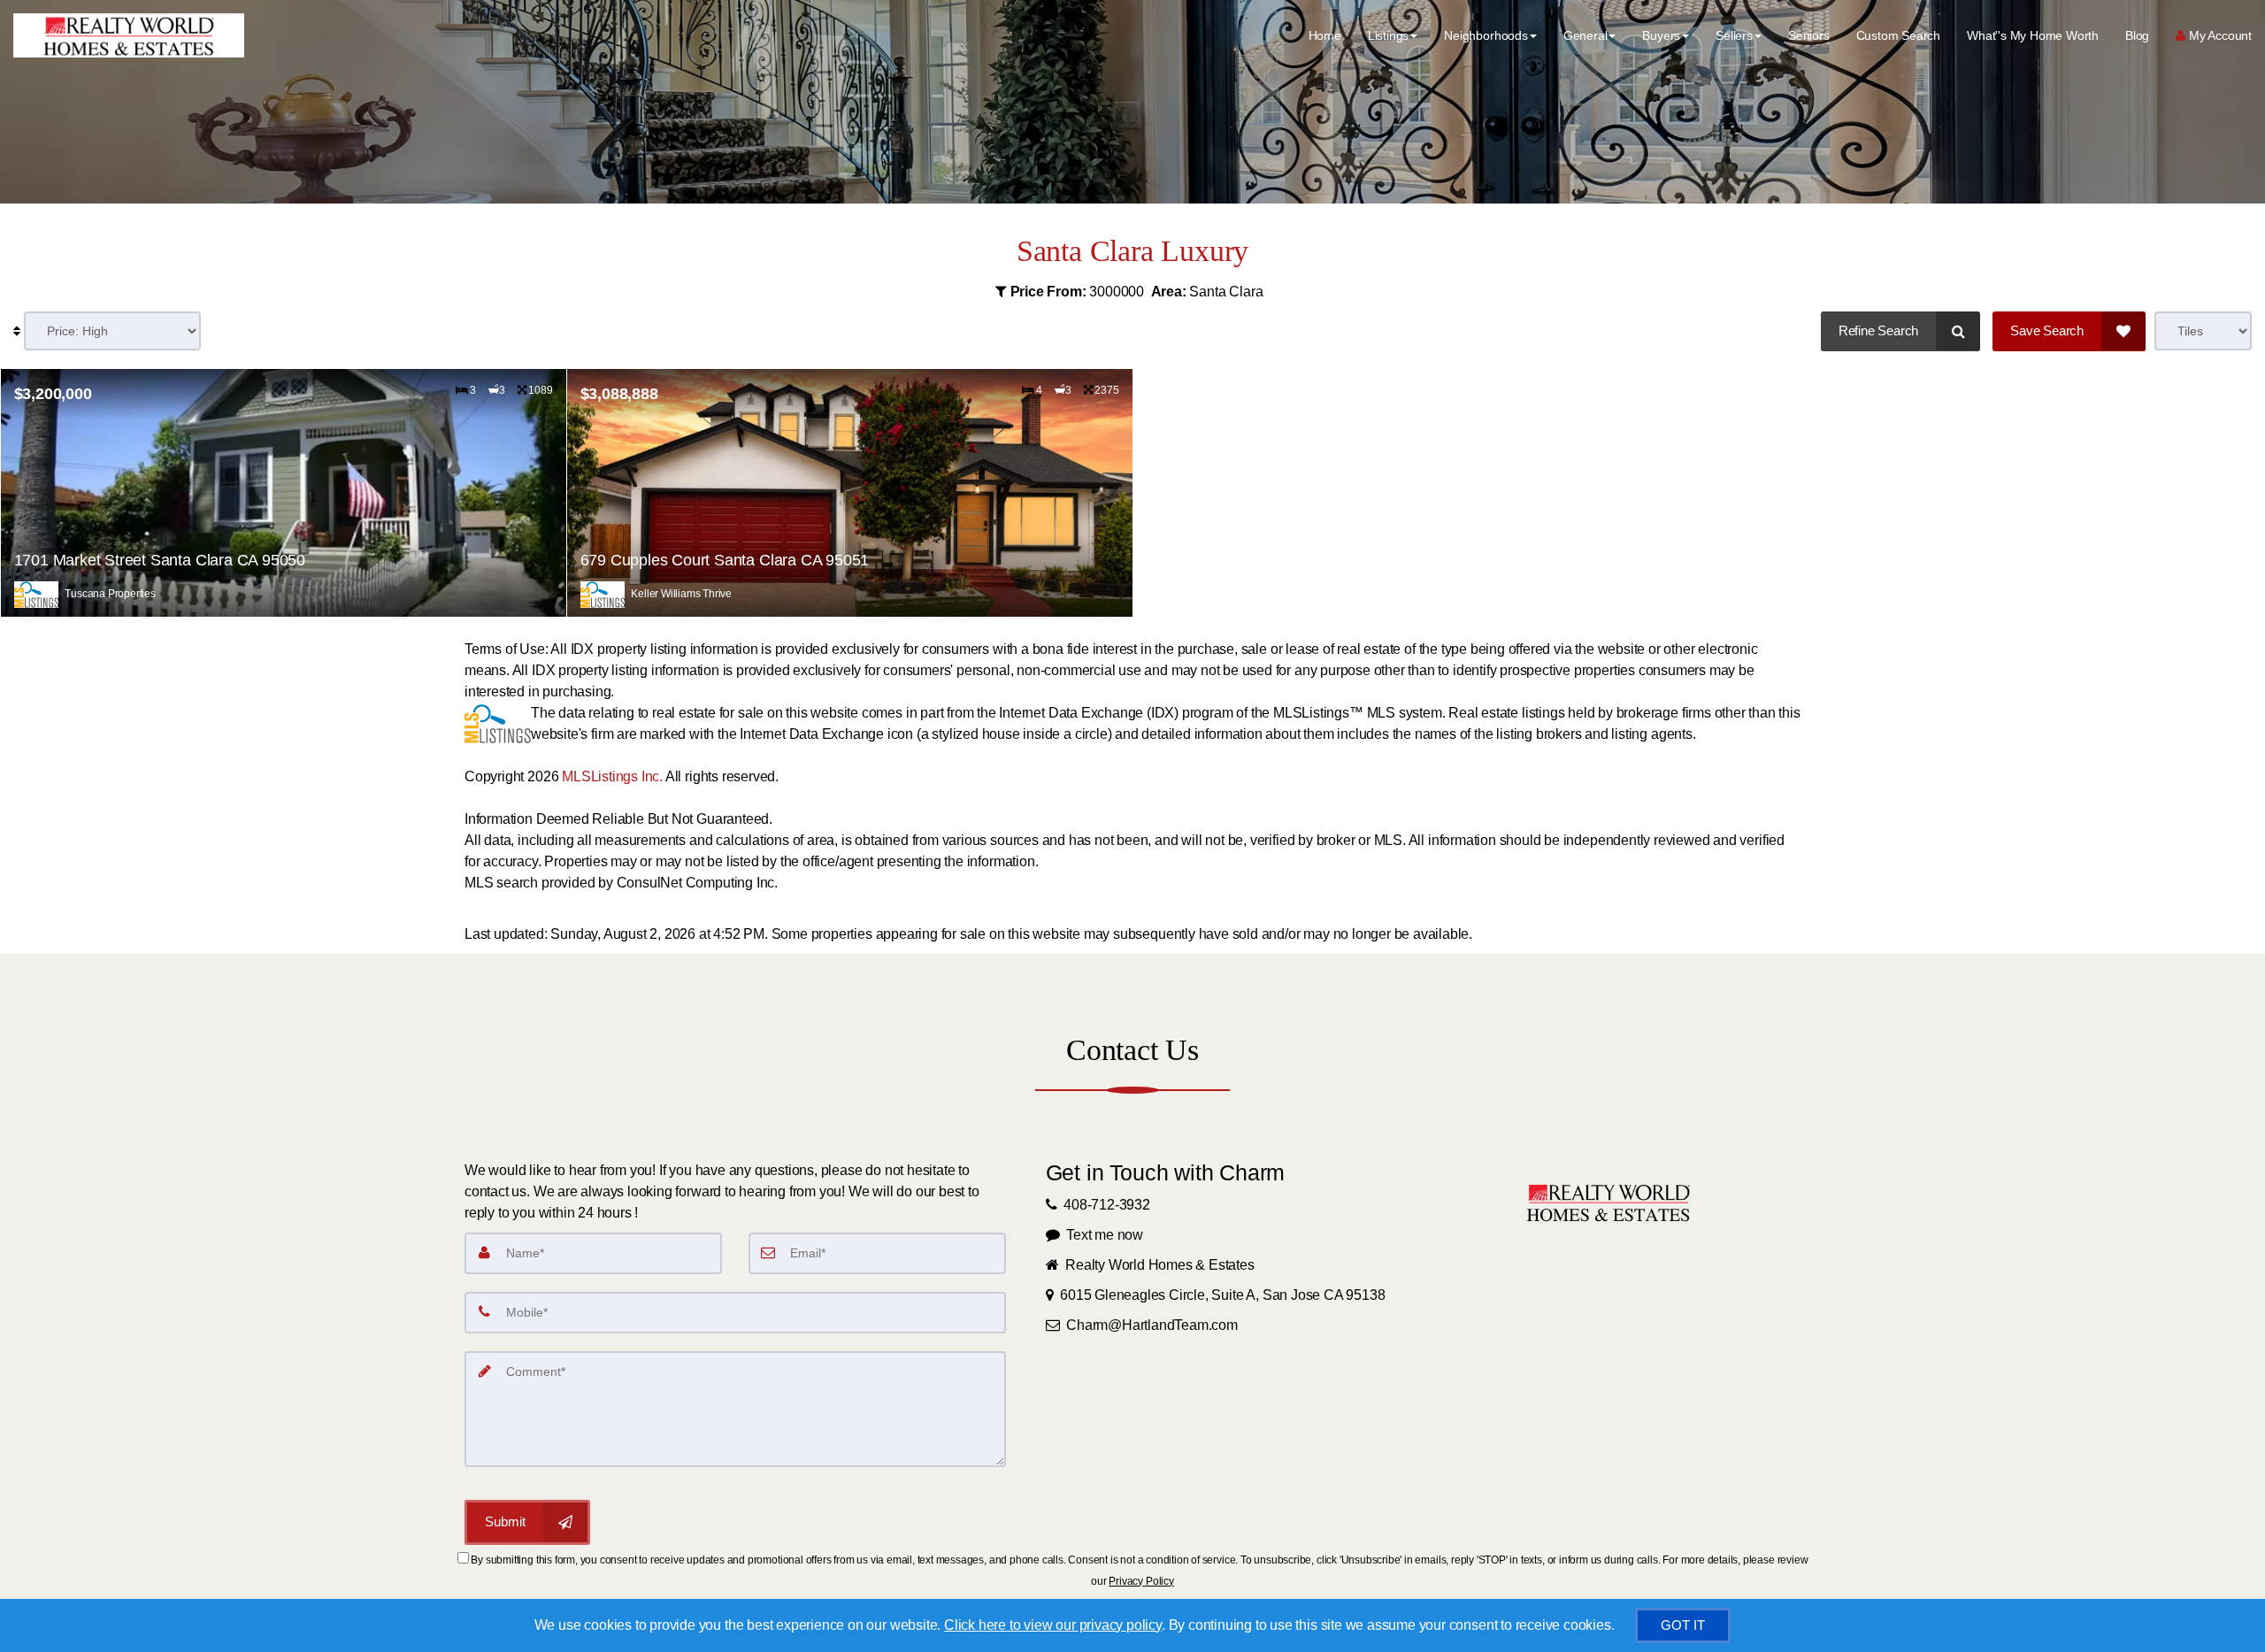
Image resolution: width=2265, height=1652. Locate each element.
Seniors (1809, 35)
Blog (2137, 35)
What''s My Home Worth (2033, 35)
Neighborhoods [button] (1486, 35)
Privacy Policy (1141, 1581)
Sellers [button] (1734, 35)
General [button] (1585, 35)
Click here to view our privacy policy (1053, 1625)
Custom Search (1899, 35)
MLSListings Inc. (612, 776)
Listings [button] (1388, 35)
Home (1325, 35)
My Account (2219, 35)
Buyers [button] (1661, 35)
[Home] (127, 35)
